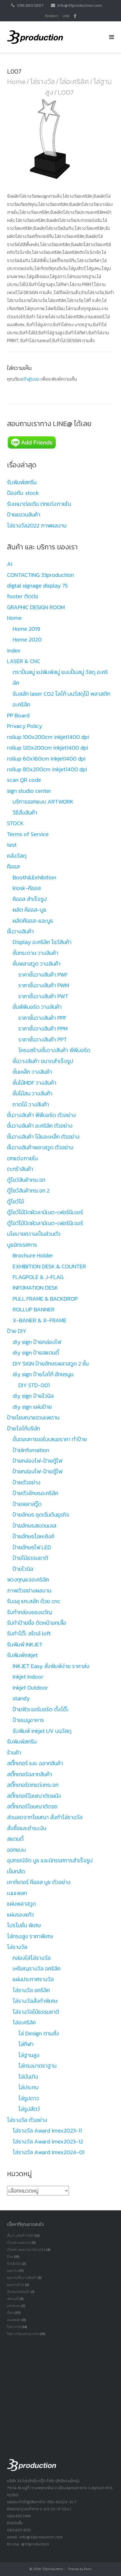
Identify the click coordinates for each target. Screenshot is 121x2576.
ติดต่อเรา (51, 16)
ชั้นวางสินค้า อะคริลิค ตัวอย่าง (40, 1126)
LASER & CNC (24, 661)
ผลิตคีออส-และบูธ (33, 921)
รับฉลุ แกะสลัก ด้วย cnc (34, 1601)
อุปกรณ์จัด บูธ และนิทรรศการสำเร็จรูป (50, 1860)
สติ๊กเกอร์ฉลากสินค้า (30, 1774)
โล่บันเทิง (28, 2077)
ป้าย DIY (17, 1331)
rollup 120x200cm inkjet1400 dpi (48, 748)
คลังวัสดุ (17, 856)
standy (21, 1698)
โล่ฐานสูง (29, 2055)
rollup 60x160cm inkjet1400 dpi (46, 759)
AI (10, 564)
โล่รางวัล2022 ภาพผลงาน (37, 525)
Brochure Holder (33, 1255)
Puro (88, 2569)
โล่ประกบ (28, 2087)
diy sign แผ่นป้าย (32, 1407)
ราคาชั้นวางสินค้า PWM (44, 985)
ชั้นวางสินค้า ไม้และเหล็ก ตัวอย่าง (43, 1137)
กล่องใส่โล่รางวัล (32, 1958)
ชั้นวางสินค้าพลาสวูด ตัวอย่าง (40, 1147)
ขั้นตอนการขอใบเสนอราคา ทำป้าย (50, 1439)
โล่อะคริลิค (74, 81)
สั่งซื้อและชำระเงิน (27, 1828)
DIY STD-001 (34, 1385)
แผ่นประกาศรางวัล (33, 1979)
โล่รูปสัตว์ (29, 2109)
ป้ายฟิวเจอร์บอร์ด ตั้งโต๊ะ (41, 1709)
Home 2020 (27, 640)
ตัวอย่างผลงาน (19, 2242)
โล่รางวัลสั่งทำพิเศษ (35, 2001)
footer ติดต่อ (23, 596)
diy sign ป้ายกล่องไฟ (37, 1342)
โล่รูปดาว (29, 2098)
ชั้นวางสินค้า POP (20, 2235)
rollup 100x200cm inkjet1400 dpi (48, 737)
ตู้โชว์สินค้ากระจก (26, 1180)
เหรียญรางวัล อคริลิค (37, 1969)
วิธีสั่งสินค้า (25, 813)
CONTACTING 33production (41, 575)
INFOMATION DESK (35, 1288)
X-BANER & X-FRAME (40, 1320)
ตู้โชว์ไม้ (15, 1201)
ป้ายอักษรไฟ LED (32, 1547)
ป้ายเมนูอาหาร (28, 1720)
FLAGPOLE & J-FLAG (38, 1277)
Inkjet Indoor (28, 1677)
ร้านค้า (14, 1753)
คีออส (13, 866)
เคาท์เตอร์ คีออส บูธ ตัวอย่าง (39, 1882)
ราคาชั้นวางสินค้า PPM (43, 1028)
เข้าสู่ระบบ (31, 379)
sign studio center (29, 791)
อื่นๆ (10, 2313)
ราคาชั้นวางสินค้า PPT (43, 1039)
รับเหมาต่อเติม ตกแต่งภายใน (39, 504)
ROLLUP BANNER (34, 1309)
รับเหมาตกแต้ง (19, 2292)
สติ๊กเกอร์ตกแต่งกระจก (33, 1785)
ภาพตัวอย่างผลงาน (29, 1590)
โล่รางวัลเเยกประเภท (23, 2334)
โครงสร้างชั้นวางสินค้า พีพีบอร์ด (54, 1050)
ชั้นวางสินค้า (20, 931)
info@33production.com (80, 5)
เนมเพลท (17, 1893)
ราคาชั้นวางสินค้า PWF (43, 975)
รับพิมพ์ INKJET (25, 1644)
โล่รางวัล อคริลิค (31, 1990)
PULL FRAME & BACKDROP (45, 1299)
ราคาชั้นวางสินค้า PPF (42, 1018)
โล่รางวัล (42, 81)
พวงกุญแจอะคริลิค (28, 1580)
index (14, 650)
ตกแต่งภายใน (22, 1158)
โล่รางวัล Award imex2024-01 (49, 2152)
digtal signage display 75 (37, 586)
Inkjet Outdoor (30, 1688)
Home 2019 (26, 629)
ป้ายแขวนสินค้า (24, 515)
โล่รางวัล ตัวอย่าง (27, 2120)
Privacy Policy (25, 726)
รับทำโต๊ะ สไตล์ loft (29, 1633)
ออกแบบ (16, 1850)
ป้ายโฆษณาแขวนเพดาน (33, 1417)
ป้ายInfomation (31, 1450)
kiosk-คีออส (27, 888)
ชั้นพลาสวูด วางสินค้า (37, 964)
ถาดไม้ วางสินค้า (31, 1104)
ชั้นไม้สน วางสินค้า (33, 1093)
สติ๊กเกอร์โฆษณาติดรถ (32, 1806)
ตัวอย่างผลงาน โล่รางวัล (26, 2250)
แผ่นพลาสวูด (22, 1904)
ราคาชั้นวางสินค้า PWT (43, 996)
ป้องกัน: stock (23, 493)
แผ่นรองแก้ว (21, 1915)
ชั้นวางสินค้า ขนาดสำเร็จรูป (43, 1061)
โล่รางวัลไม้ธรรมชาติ (36, 2012)
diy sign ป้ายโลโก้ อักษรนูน (43, 1374)
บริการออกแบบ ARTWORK (43, 802)
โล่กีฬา (26, 2044)
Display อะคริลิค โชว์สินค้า (42, 942)
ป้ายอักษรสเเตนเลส (34, 1526)
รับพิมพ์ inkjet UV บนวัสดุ (42, 1731)
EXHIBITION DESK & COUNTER (49, 1266)
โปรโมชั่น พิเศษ (24, 1925)
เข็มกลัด (16, 1871)
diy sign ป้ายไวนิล (33, 1396)
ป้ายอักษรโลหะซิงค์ (33, 1536)
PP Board (18, 715)
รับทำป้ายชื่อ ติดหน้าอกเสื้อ (37, 1623)
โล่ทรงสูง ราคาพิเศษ (30, 1936)
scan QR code (24, 780)
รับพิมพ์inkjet (22, 1655)
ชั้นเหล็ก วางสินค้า (32, 1072)
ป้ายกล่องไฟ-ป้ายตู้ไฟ (37, 1461)
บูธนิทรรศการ (22, 1245)
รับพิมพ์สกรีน (22, 482)
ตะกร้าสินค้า (20, 1169)
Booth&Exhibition (34, 877)
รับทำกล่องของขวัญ (30, 1612)
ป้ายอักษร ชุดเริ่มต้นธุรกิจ (41, 1515)
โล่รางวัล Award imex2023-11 (47, 2131)
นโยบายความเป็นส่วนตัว (34, 1234)
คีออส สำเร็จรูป (30, 899)
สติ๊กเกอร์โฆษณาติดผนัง (34, 1796)
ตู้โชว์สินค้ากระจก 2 (28, 1191)
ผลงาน (12, 2271)
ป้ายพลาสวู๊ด (27, 1504)
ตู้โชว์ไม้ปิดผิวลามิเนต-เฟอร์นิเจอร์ (45, 1212)
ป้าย (10, 2257)
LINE (66, 16)
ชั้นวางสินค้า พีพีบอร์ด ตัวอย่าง (42, 1115)
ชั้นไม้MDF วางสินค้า (34, 1083)
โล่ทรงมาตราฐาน (37, 2066)
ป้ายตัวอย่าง (27, 1482)
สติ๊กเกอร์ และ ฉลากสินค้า (35, 1763)
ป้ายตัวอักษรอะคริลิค (35, 1493)
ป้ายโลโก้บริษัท (23, 1428)
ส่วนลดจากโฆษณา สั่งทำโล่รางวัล (45, 1817)
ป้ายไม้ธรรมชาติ (30, 1558)
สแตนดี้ (15, 1839)
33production (53, 2569)
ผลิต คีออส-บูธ (30, 910)
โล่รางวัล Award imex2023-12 (48, 2142)
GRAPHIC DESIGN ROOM (36, 607)
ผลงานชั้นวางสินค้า (22, 2278)
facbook (75, 16)
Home (16, 81)
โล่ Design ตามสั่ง (39, 2033)
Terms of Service (28, 834)
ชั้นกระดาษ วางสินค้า (35, 953)
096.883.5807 (30, 5)
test (12, 845)
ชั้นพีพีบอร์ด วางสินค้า (37, 1007)
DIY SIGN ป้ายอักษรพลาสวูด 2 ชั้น (51, 1364)
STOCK (15, 823)
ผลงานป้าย (15, 2285)
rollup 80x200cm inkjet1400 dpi (47, 769)
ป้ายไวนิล (23, 1569)
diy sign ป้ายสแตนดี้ (36, 1353)
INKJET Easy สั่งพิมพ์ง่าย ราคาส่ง (51, 1666)
